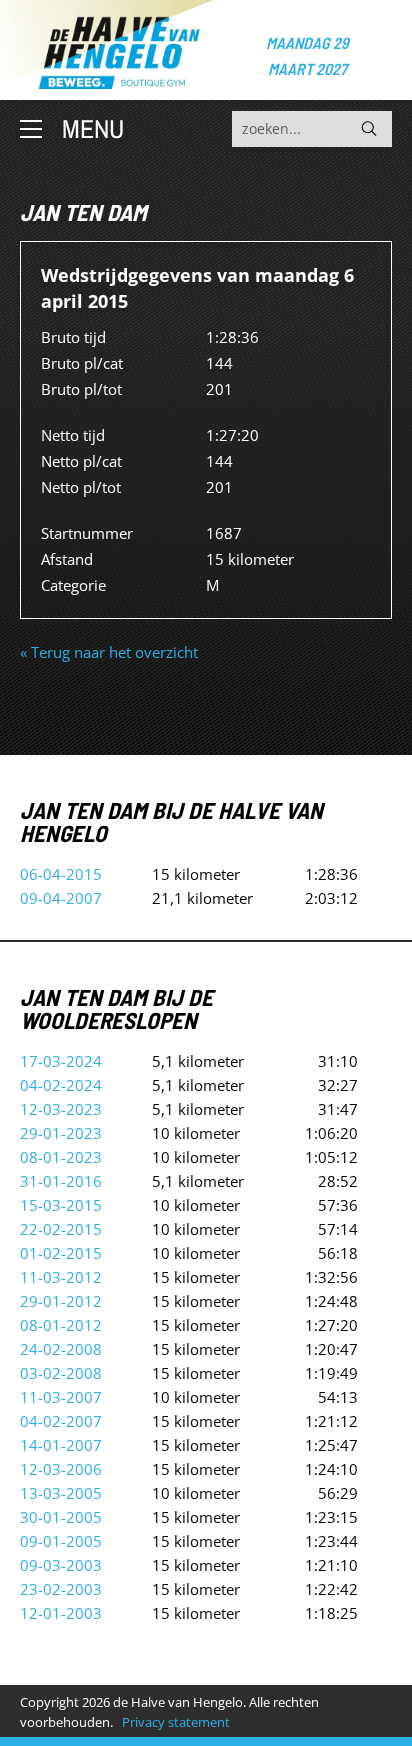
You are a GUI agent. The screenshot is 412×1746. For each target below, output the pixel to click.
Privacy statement (176, 1722)
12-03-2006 (61, 1469)
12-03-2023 (61, 1109)
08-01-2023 (61, 1157)
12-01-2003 (61, 1613)
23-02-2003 (61, 1589)
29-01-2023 (61, 1133)
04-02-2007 (61, 1421)
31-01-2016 (61, 1181)
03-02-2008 (61, 1373)
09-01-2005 (61, 1541)
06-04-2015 (61, 874)
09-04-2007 (61, 898)
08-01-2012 (61, 1325)
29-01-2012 (61, 1301)
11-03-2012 (61, 1277)
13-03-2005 (61, 1493)
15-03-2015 (61, 1205)
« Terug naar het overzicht (109, 652)
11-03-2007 (61, 1397)
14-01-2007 (61, 1445)
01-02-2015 (61, 1253)
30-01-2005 (61, 1517)
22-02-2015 (61, 1229)
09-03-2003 (61, 1565)
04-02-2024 (61, 1085)
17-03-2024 (61, 1061)
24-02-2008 (61, 1349)
